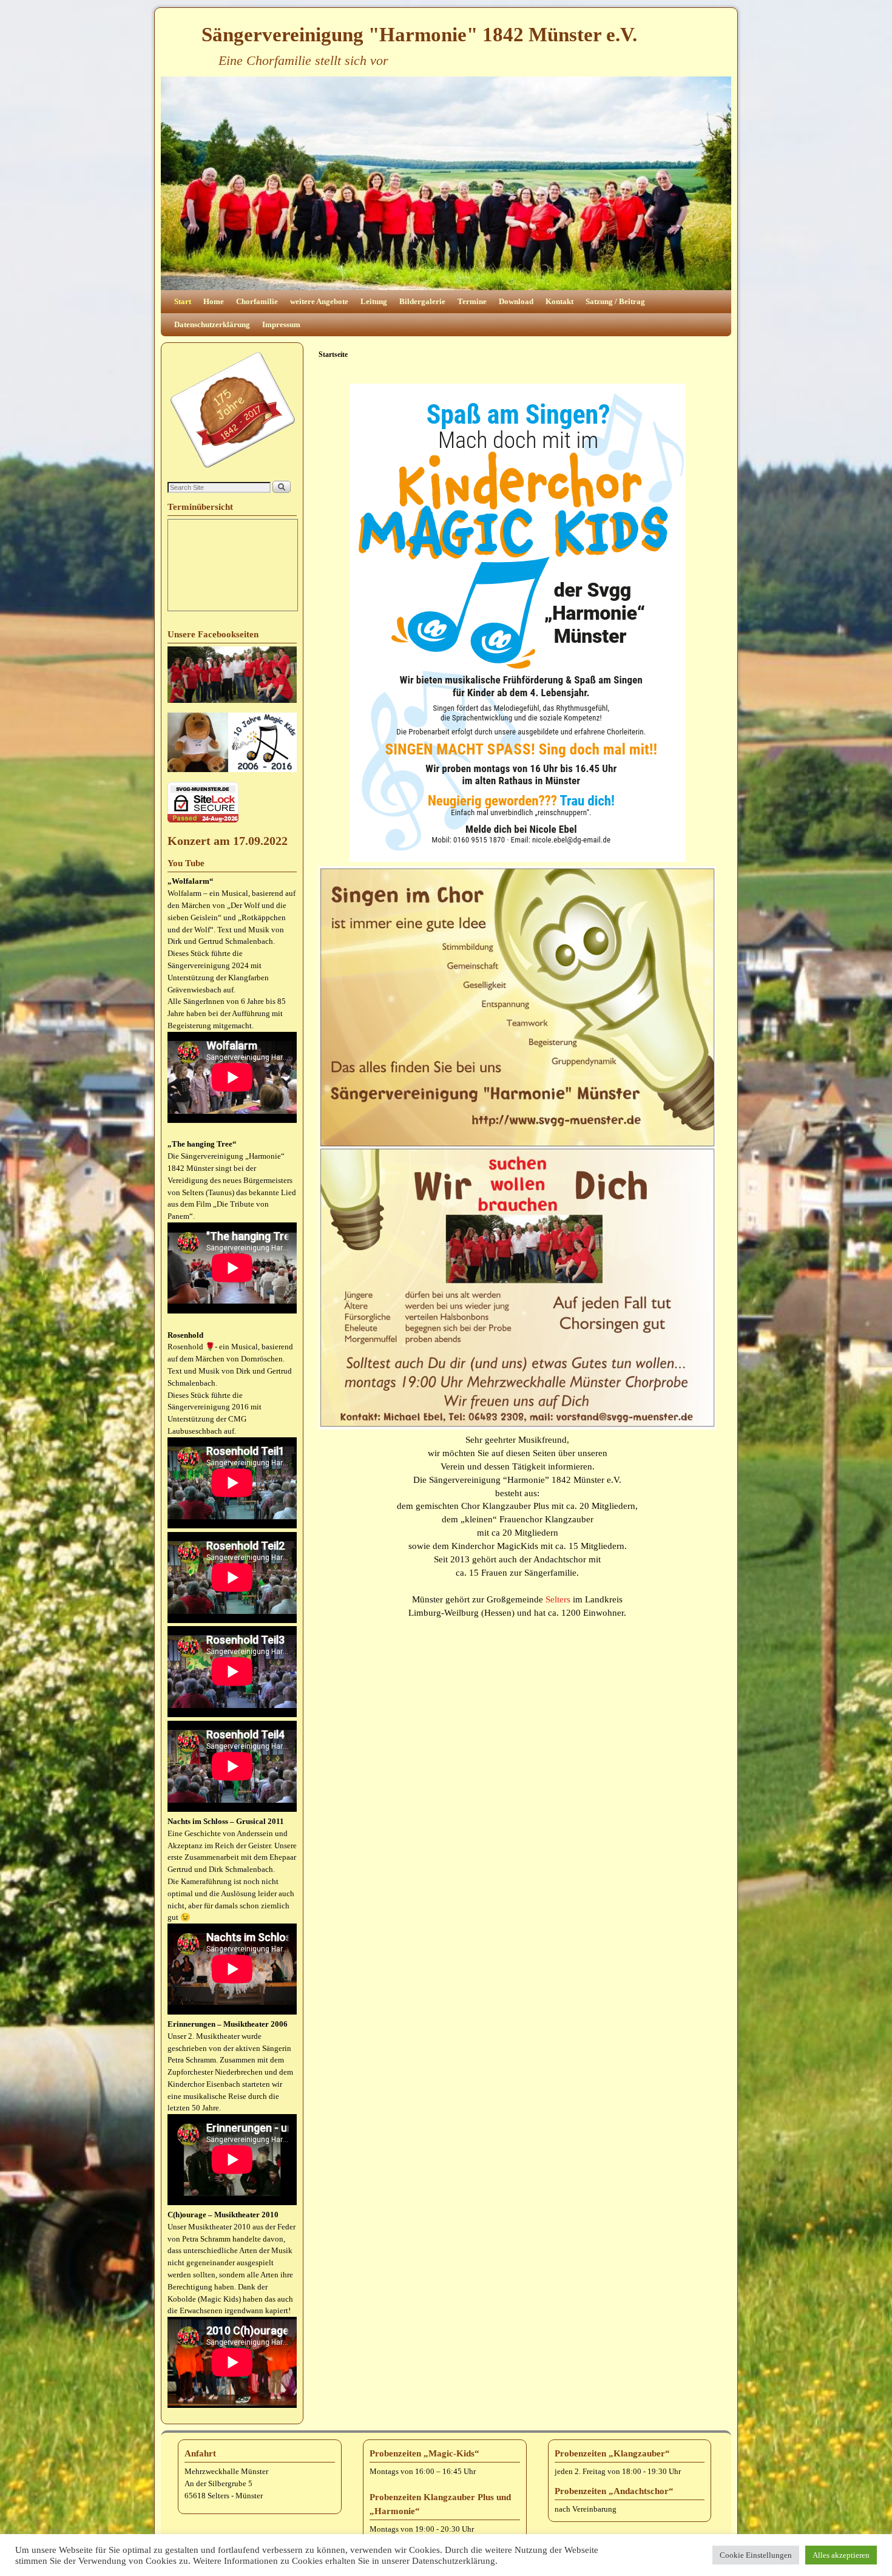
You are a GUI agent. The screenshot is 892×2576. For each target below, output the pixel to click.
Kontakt (559, 301)
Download (516, 301)
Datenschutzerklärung (212, 324)
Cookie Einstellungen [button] (756, 2555)
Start (183, 301)
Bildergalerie (422, 301)
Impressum (281, 324)
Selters (558, 1599)
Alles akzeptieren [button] (841, 2555)
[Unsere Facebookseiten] (232, 700)
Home (214, 301)
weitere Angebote (319, 301)
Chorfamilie (257, 301)
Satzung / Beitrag (615, 301)
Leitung (374, 301)
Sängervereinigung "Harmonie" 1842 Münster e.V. (419, 35)
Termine (472, 301)
